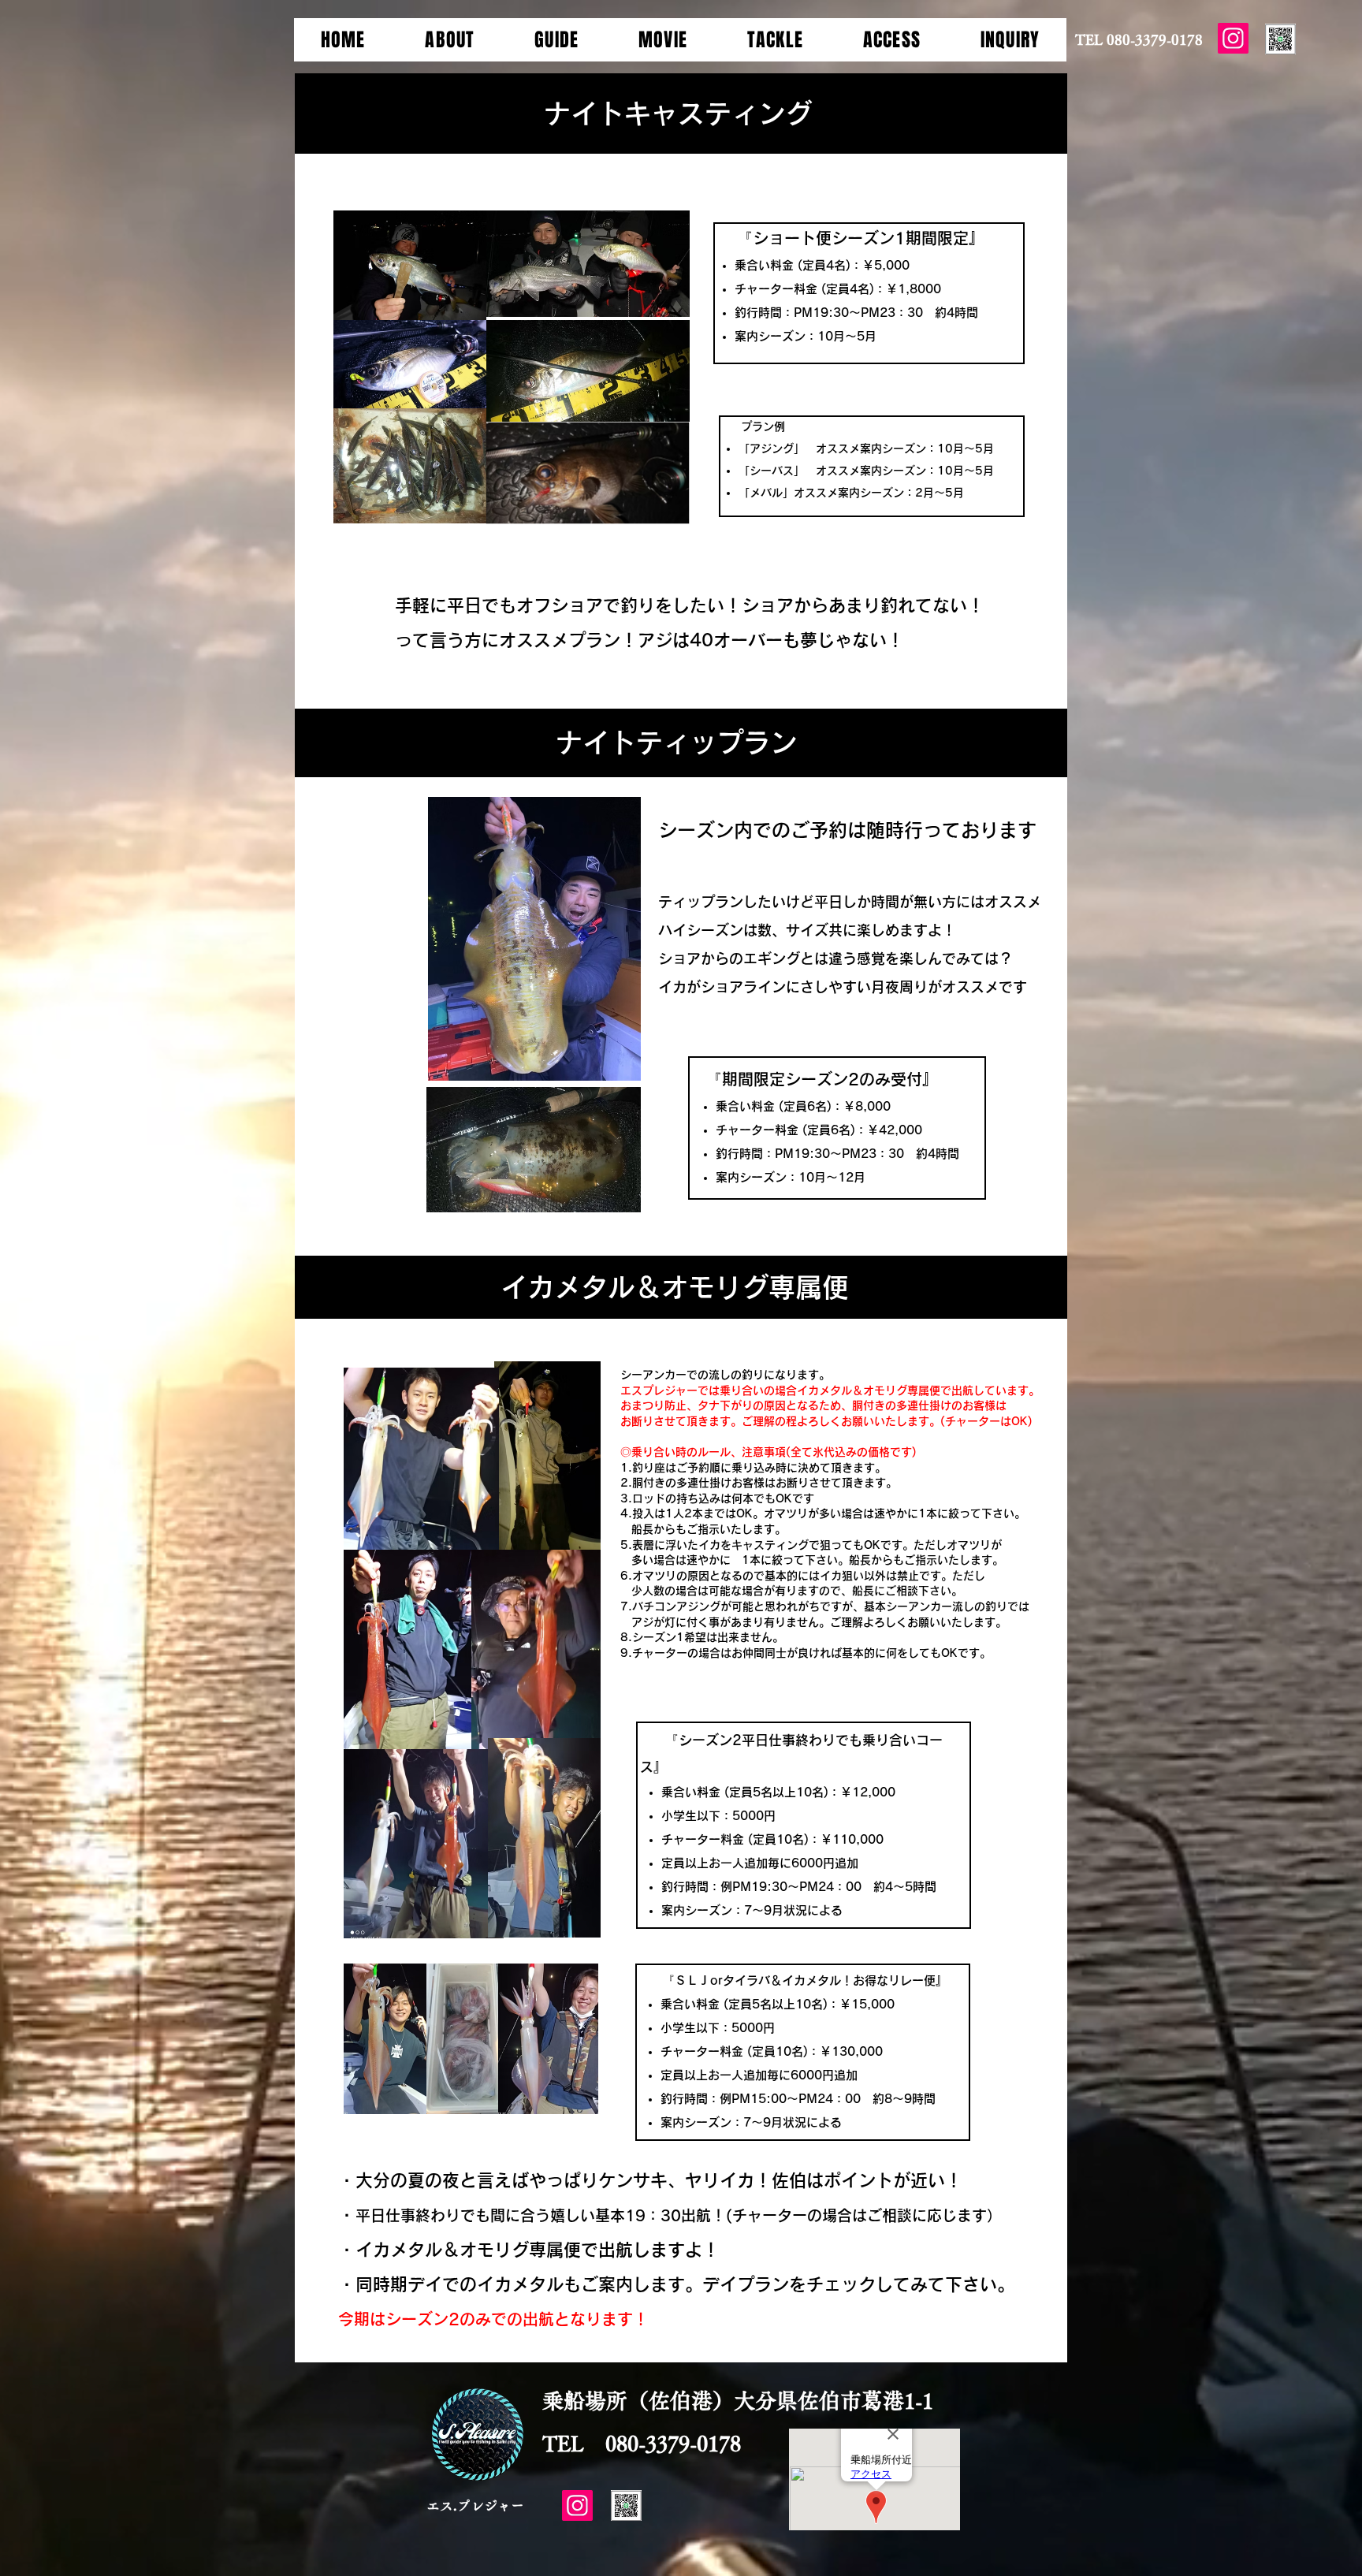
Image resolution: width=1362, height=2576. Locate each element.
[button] (450, 40)
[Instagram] (1233, 38)
